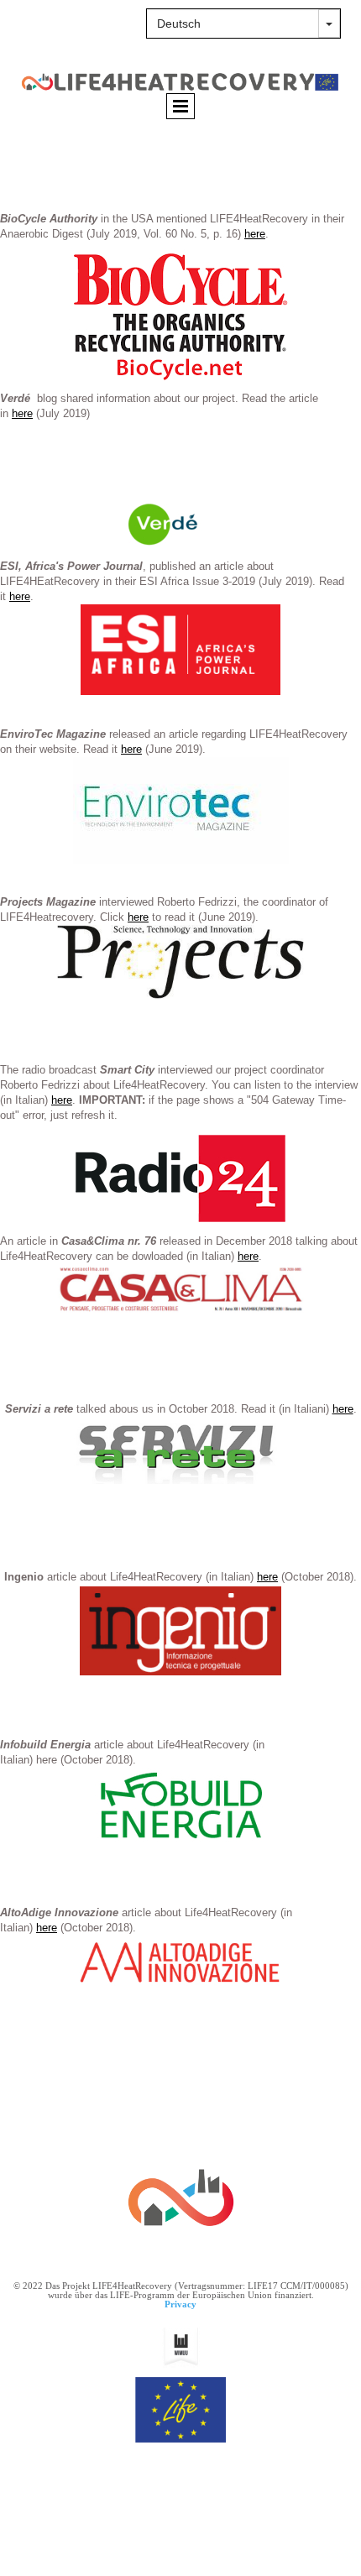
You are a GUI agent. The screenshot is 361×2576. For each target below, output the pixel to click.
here (255, 234)
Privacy (180, 2304)
